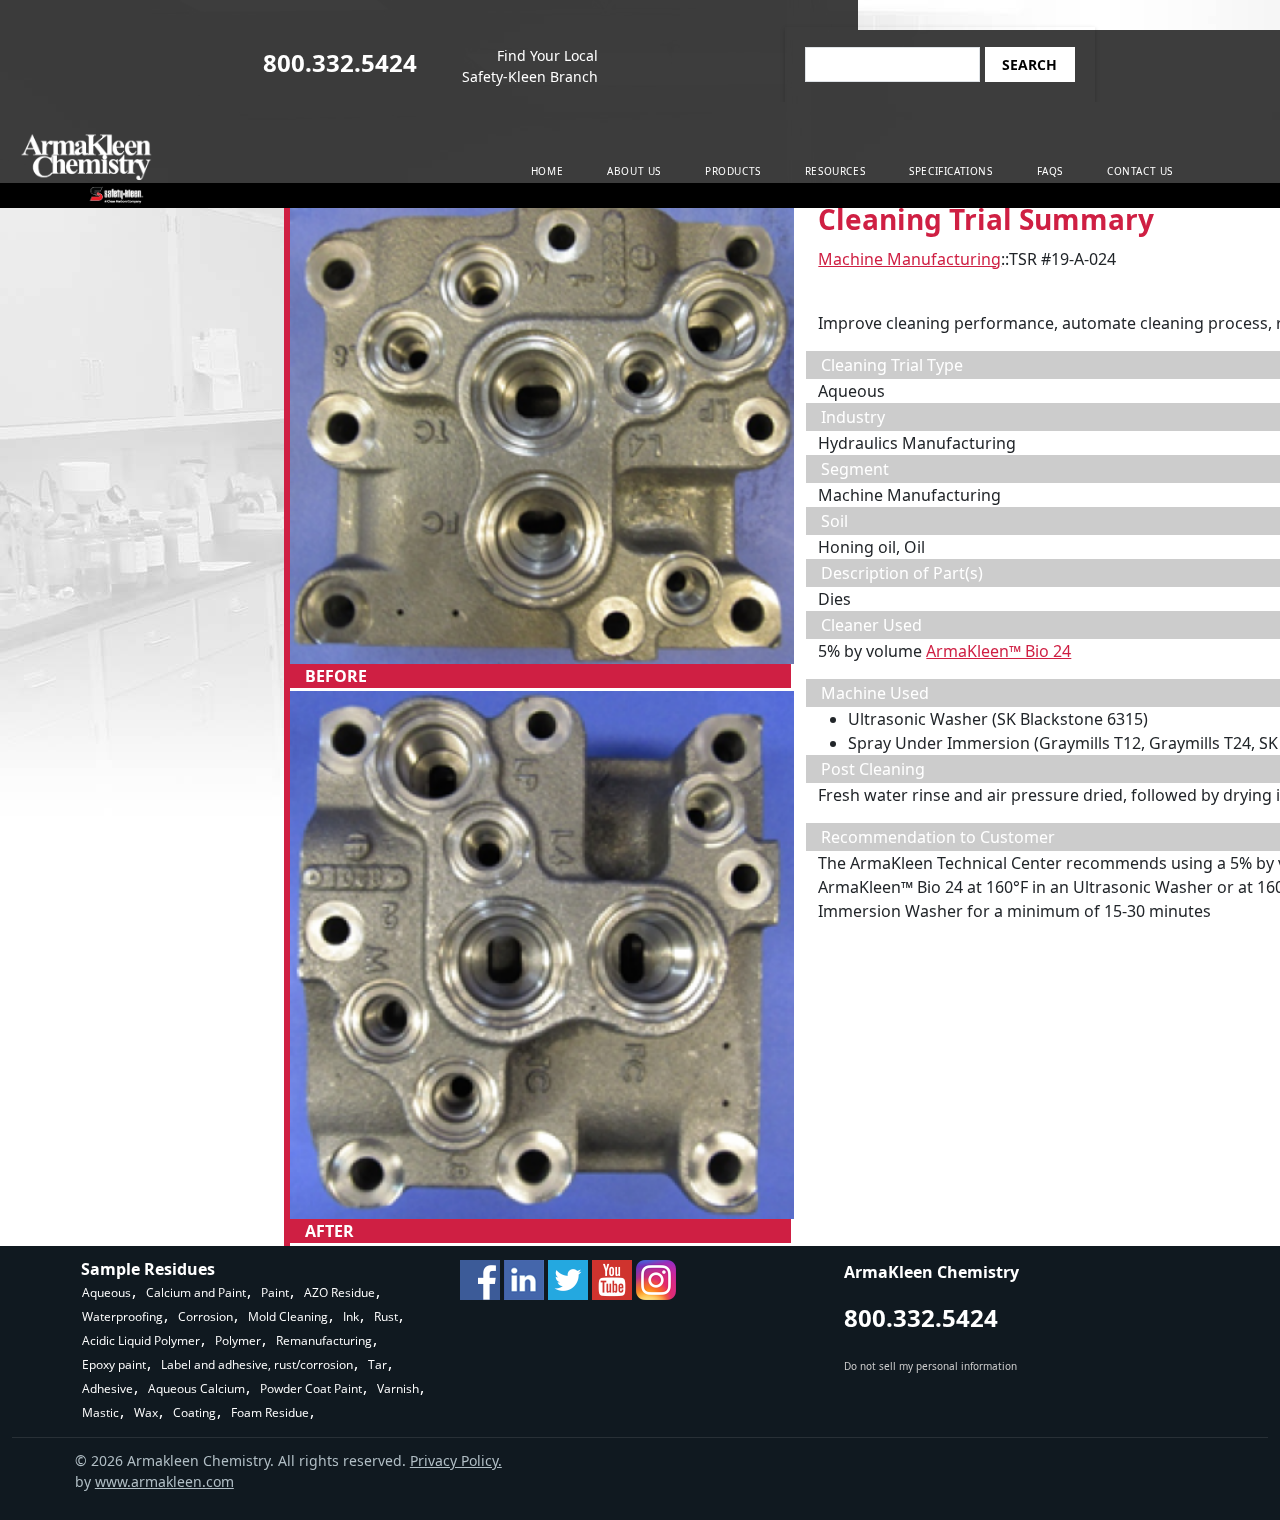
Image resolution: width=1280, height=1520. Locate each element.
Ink (351, 1316)
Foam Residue (270, 1412)
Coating (194, 1412)
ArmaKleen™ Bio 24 (998, 651)
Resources (835, 171)
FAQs (1050, 171)
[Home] (86, 168)
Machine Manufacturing (909, 259)
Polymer (238, 1340)
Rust (386, 1316)
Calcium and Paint (196, 1292)
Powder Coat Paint (311, 1388)
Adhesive (107, 1388)
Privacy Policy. (456, 1460)
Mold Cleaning (288, 1316)
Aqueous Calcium (196, 1388)
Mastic (100, 1412)
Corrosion (205, 1316)
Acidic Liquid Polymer (141, 1340)
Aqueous (106, 1292)
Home (547, 171)
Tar (377, 1364)
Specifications (950, 171)
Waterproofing (122, 1316)
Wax (146, 1412)
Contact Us (1140, 171)
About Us (634, 171)
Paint (275, 1292)
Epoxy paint (114, 1364)
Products (733, 171)
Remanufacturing (324, 1340)
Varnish (398, 1388)
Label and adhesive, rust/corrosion (257, 1364)
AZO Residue (339, 1292)
